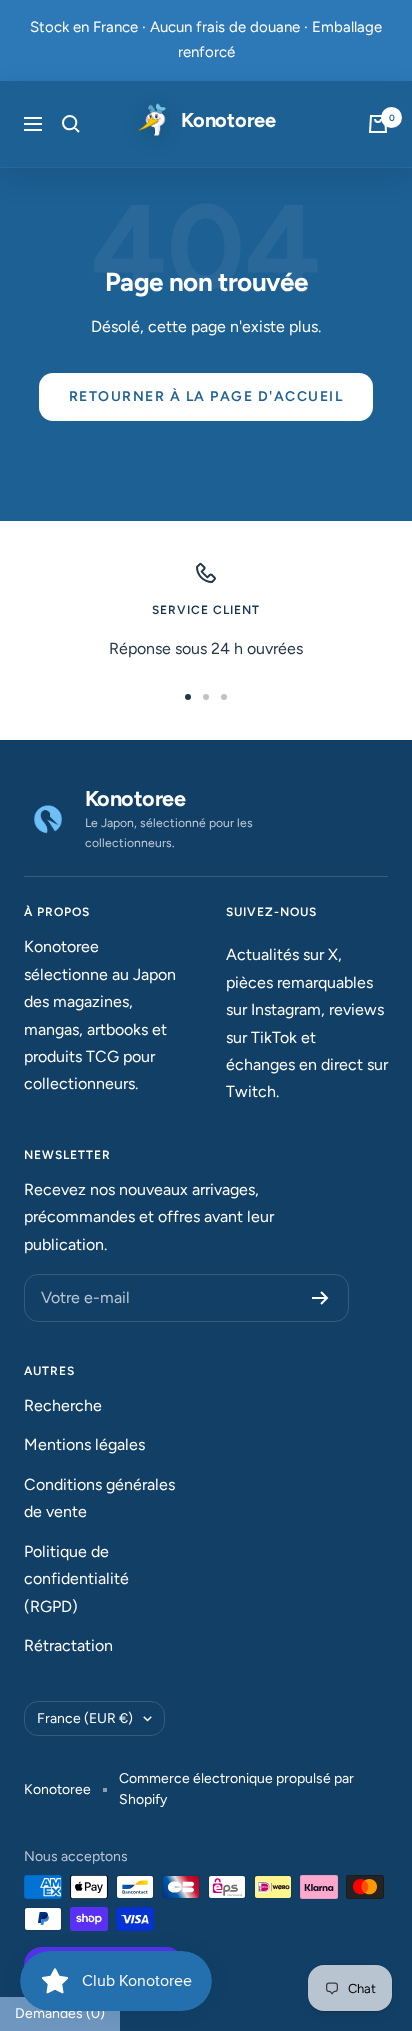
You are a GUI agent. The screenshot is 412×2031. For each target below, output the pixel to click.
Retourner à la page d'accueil (206, 396)
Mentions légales (84, 1444)
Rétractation (68, 1645)
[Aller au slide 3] (224, 697)
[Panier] (378, 124)
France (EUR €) (85, 1718)
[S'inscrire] (320, 1298)
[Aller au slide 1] (188, 697)
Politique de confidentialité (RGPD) (76, 1579)
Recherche (63, 1405)
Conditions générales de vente (99, 1498)
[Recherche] (71, 124)
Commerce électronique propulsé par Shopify (236, 1789)
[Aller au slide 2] (206, 697)
